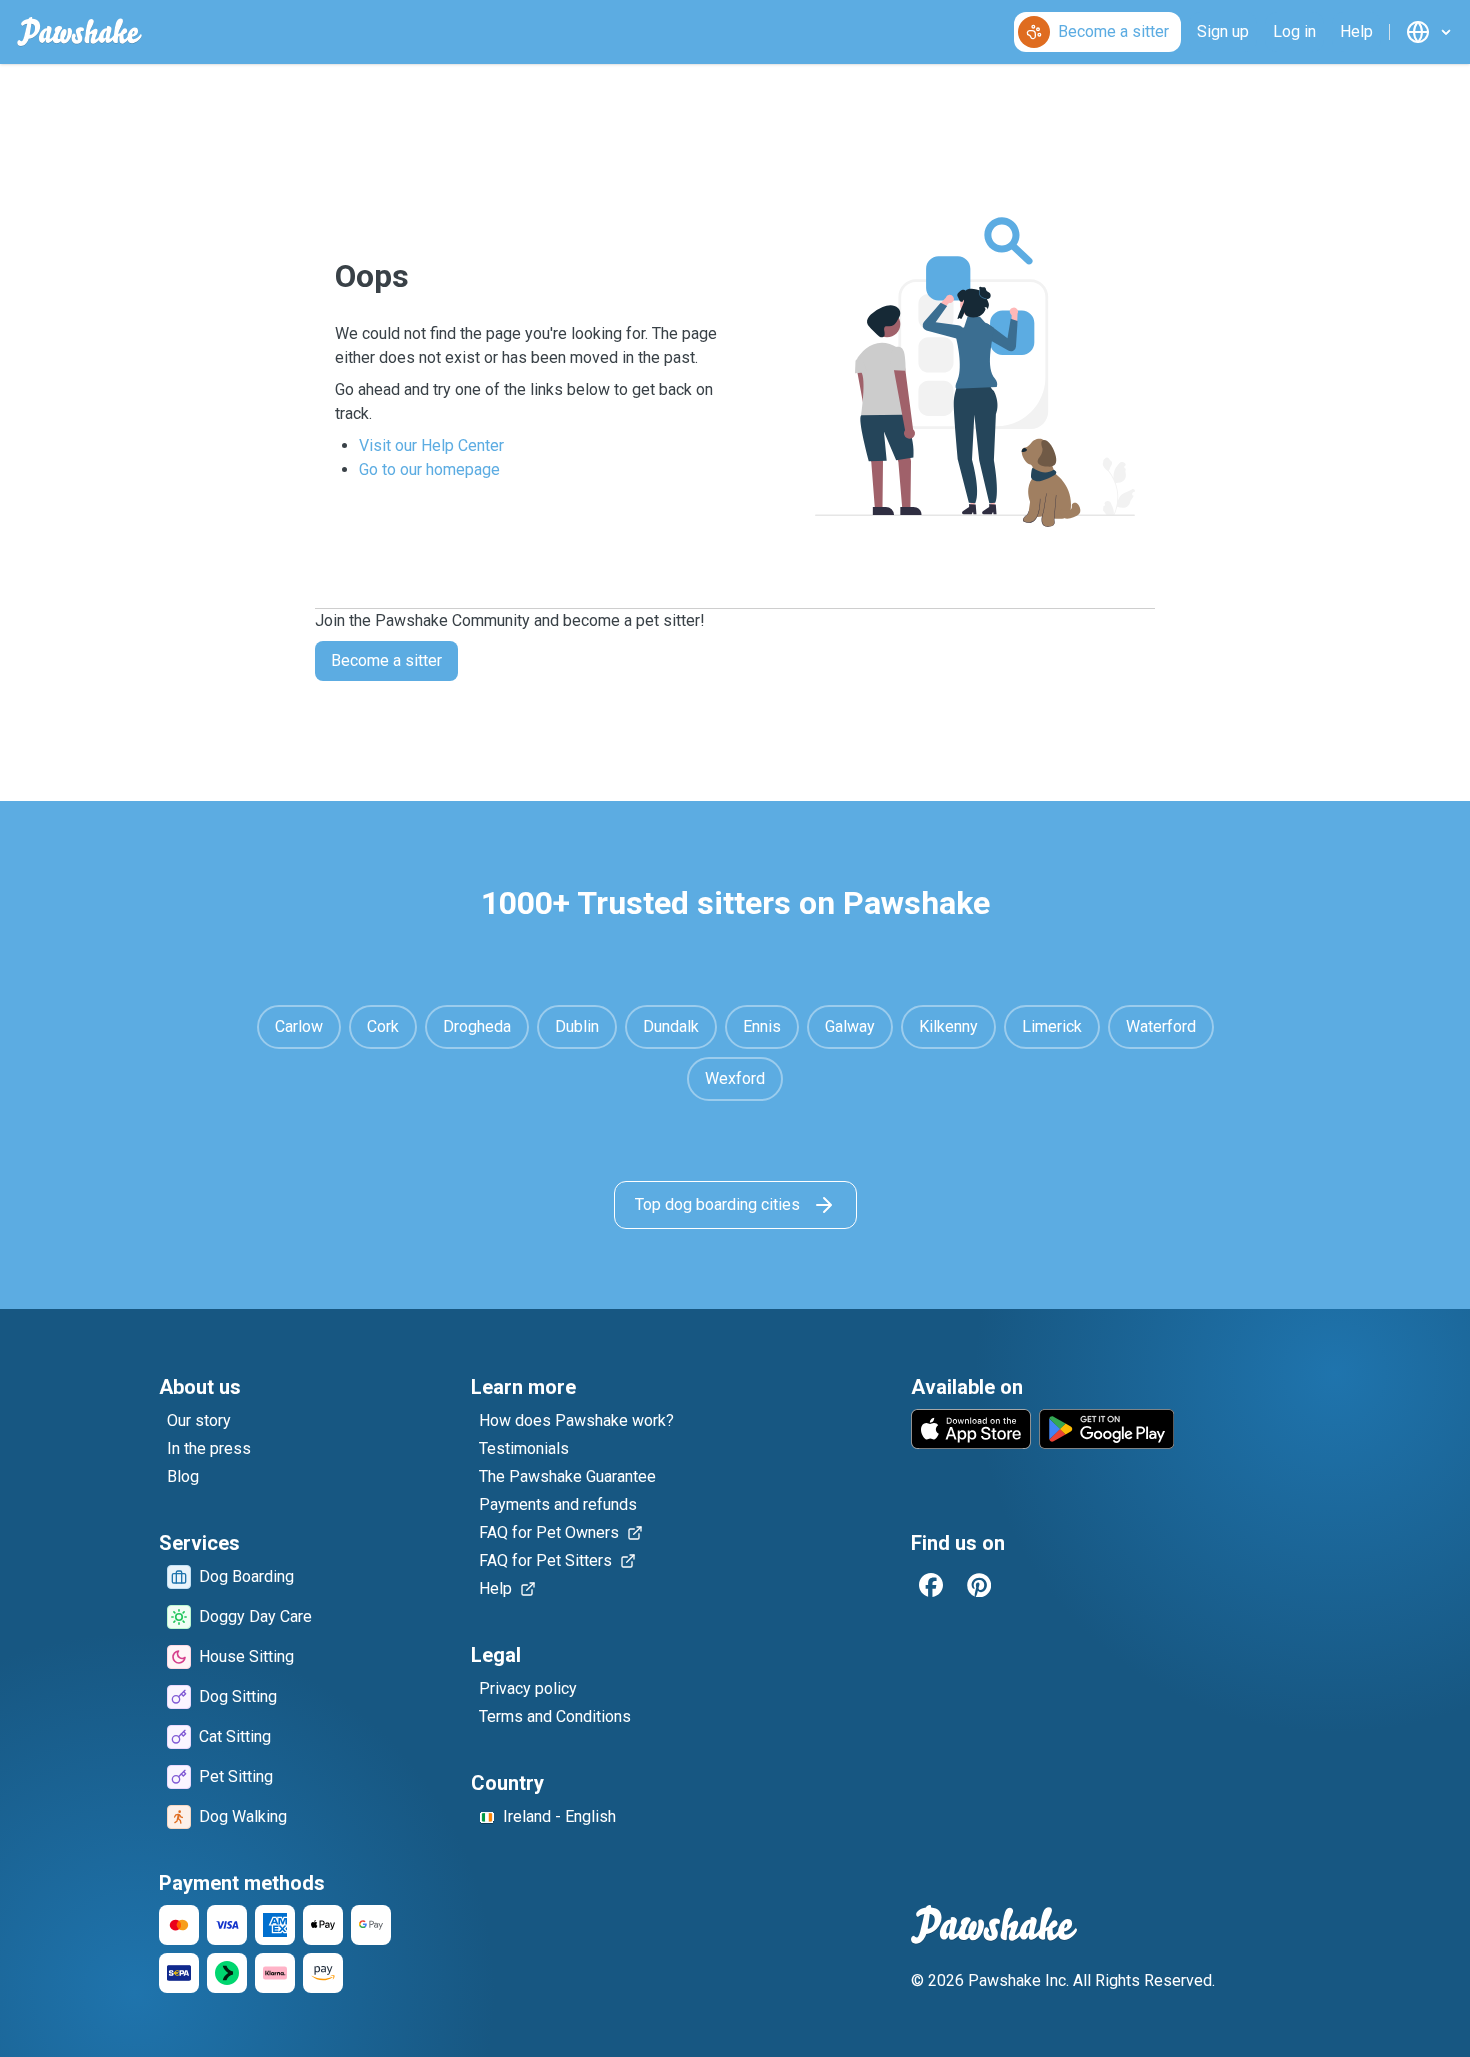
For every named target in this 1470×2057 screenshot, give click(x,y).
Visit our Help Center (431, 445)
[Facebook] (931, 1585)
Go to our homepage (429, 469)
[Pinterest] (979, 1585)
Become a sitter (386, 660)
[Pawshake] (79, 32)
